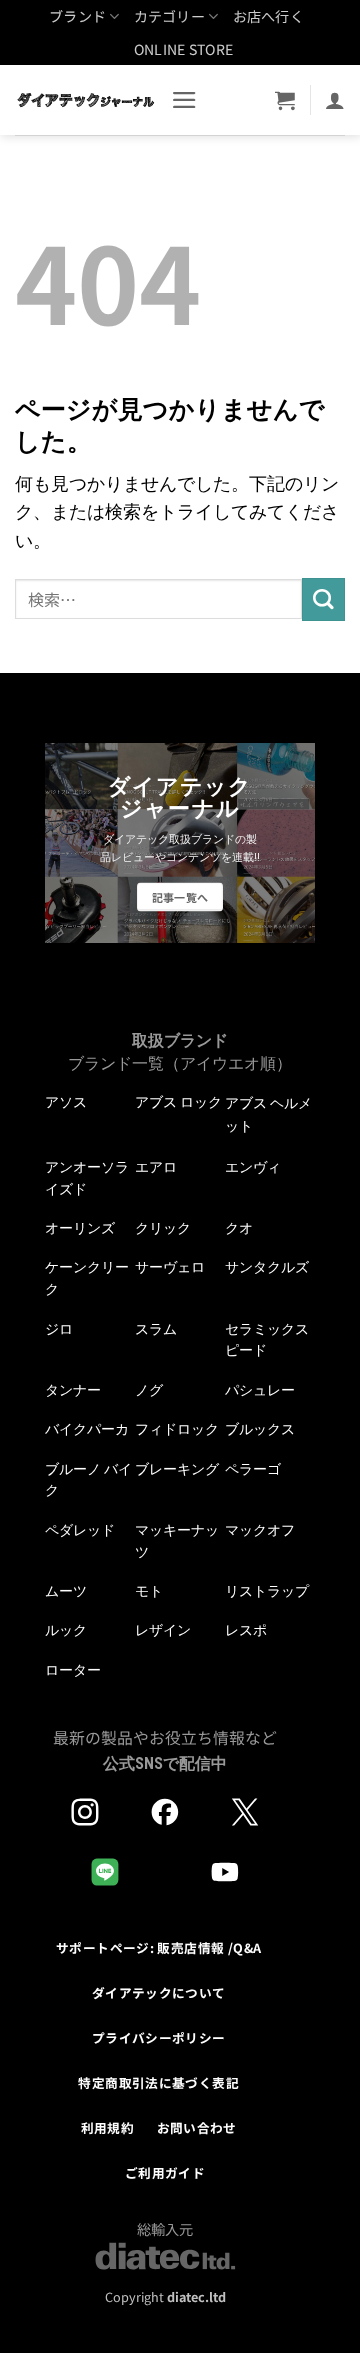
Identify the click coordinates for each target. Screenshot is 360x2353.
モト (149, 1591)
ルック (66, 1630)
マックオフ (260, 1530)
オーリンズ (80, 1228)
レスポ (246, 1630)
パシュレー (260, 1390)
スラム (156, 1329)
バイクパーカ (87, 1429)
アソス (66, 1102)
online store (183, 49)
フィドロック (177, 1429)
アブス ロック (178, 1102)
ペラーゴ (253, 1469)
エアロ (156, 1167)
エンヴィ (253, 1167)
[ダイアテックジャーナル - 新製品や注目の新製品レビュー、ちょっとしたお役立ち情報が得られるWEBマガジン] (85, 100)
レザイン (163, 1630)
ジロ (59, 1329)
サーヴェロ (170, 1267)
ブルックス (260, 1429)
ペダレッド (80, 1530)
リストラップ (267, 1591)
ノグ (149, 1390)
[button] (184, 100)
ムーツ (66, 1591)
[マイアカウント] (335, 100)
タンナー (73, 1390)
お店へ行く (268, 16)
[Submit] (323, 599)
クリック (163, 1228)
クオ (239, 1228)
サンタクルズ (267, 1267)
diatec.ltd (196, 2296)
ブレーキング (177, 1469)
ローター (73, 1670)
